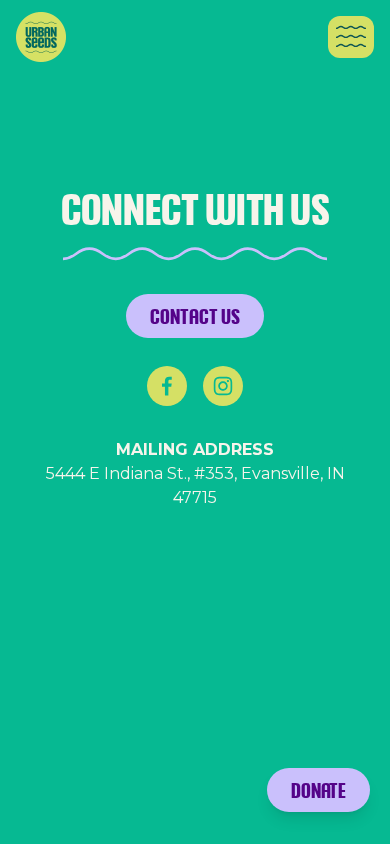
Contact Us (195, 316)
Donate (318, 790)
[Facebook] (167, 386)
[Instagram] (223, 386)
